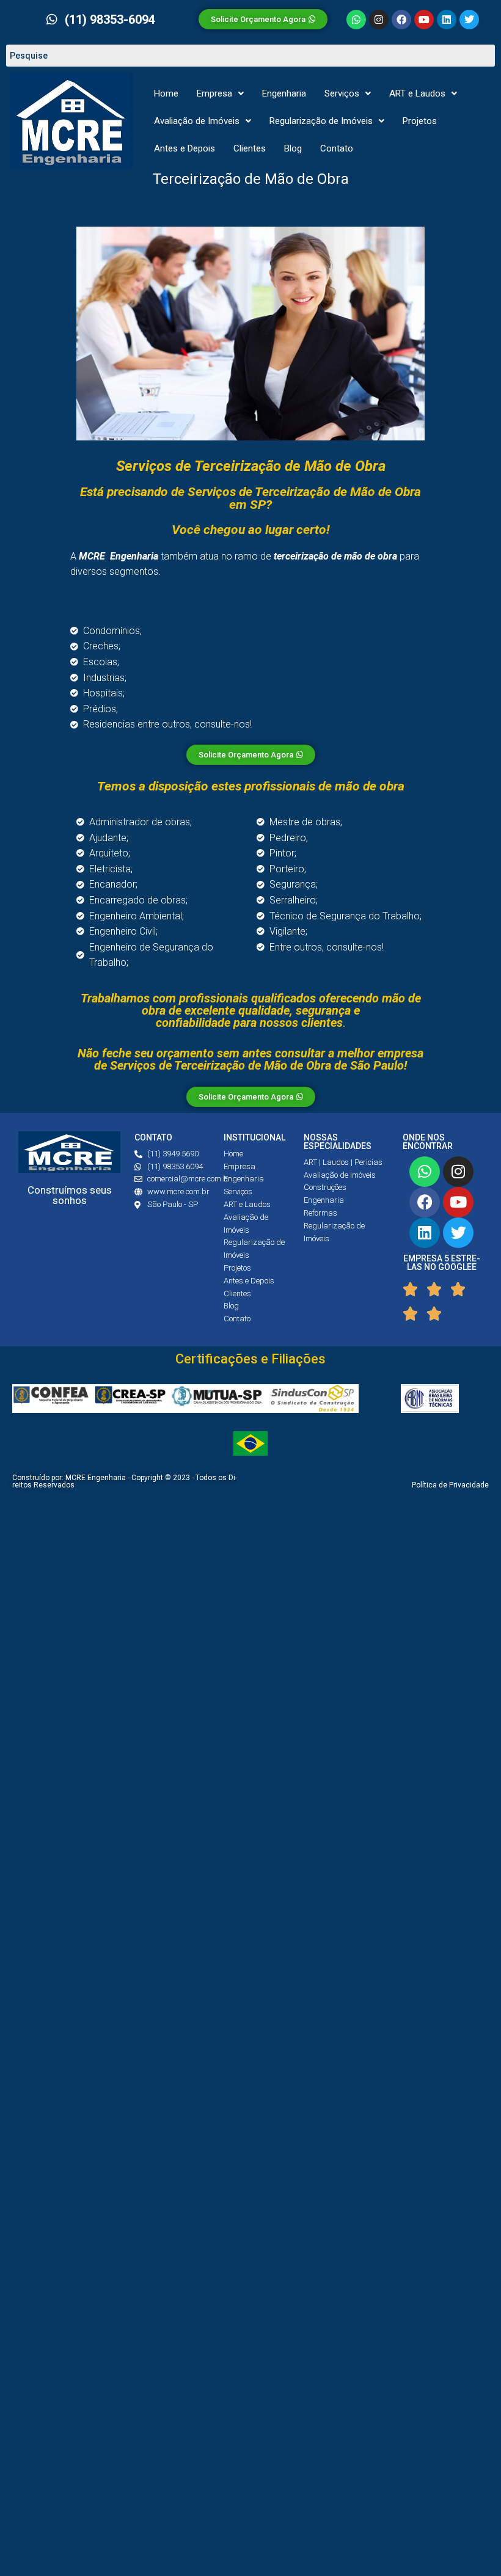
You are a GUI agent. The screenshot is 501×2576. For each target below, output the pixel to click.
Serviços (342, 93)
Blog (293, 148)
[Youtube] (424, 20)
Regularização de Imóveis (321, 121)
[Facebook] (401, 20)
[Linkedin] (447, 20)
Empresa (214, 93)
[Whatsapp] (356, 20)
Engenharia (284, 93)
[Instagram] (379, 20)
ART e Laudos (417, 93)
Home (166, 93)
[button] (220, 94)
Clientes (250, 148)
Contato (337, 148)
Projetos (420, 121)
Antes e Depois (185, 148)
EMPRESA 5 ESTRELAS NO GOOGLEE (442, 1263)
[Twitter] (469, 20)
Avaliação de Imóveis (197, 121)
